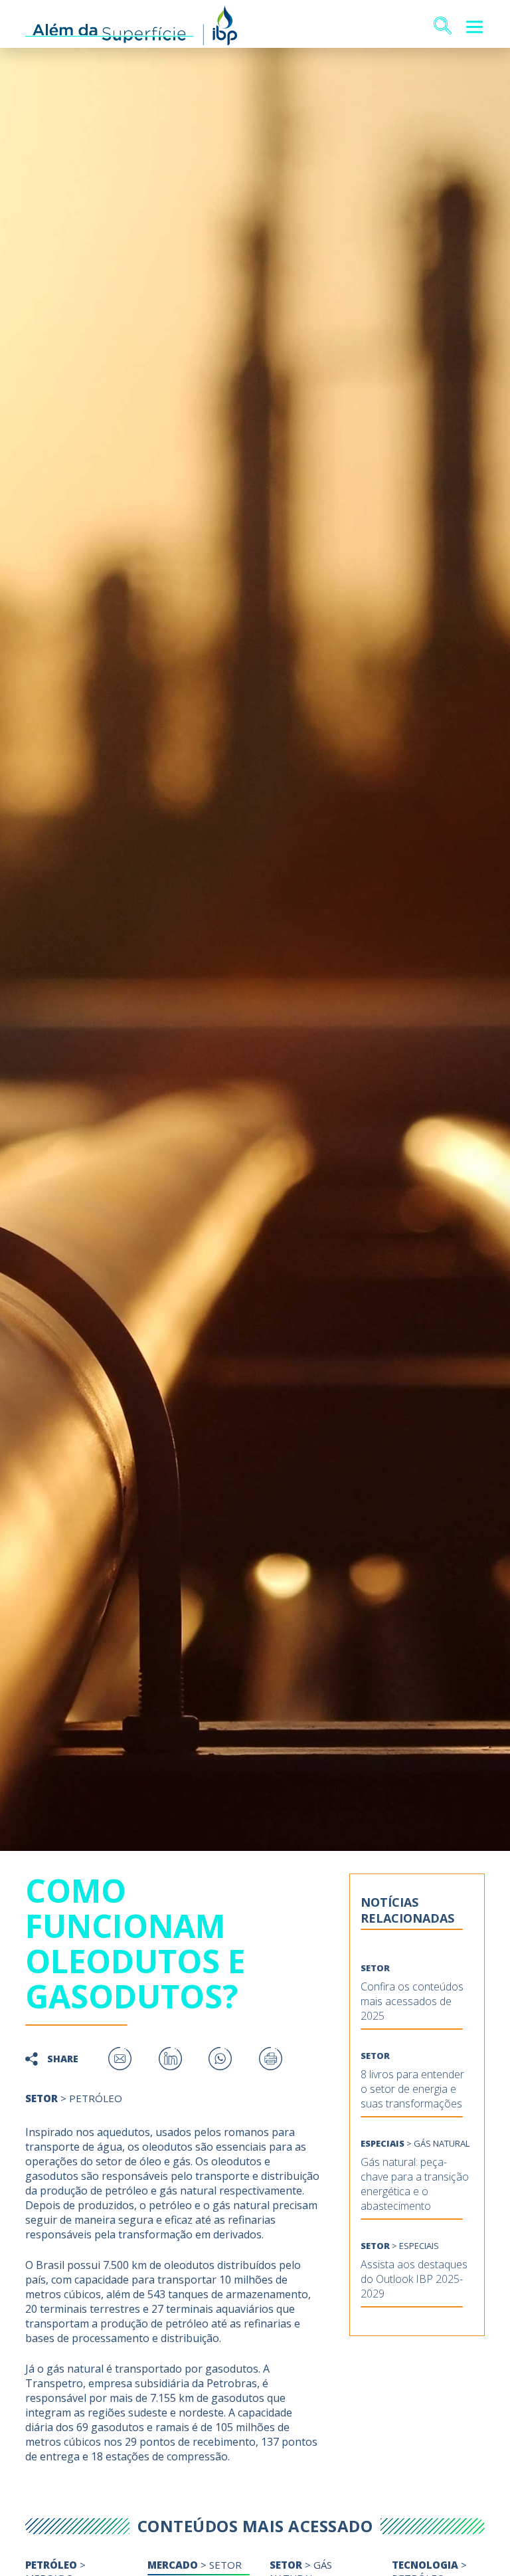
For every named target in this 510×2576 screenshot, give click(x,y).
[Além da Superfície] (131, 27)
